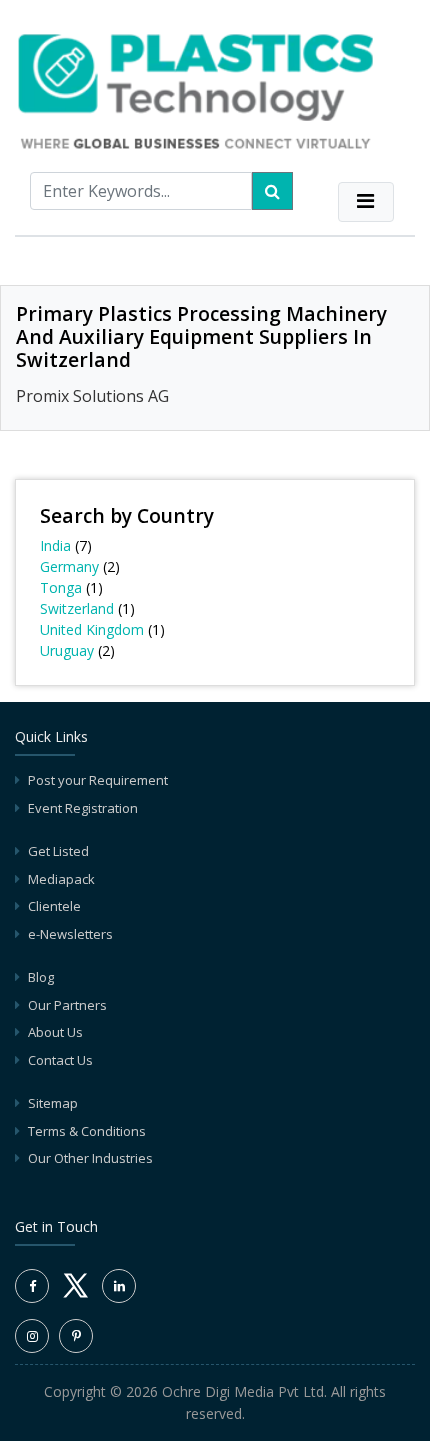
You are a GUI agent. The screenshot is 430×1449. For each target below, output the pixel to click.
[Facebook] (32, 1286)
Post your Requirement (98, 780)
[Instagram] (32, 1336)
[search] (272, 191)
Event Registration (83, 808)
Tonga (61, 587)
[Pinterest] (76, 1336)
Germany (69, 566)
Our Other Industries (90, 1158)
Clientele (54, 906)
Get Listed (58, 851)
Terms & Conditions (87, 1131)
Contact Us (60, 1060)
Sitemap (53, 1103)
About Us (55, 1032)
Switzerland (77, 608)
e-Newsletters (70, 934)
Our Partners (67, 1005)
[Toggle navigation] (366, 202)
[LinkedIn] (119, 1286)
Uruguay (67, 650)
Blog (41, 977)
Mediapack (61, 879)
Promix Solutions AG (92, 396)
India (55, 545)
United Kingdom (92, 629)
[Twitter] (75, 1297)
